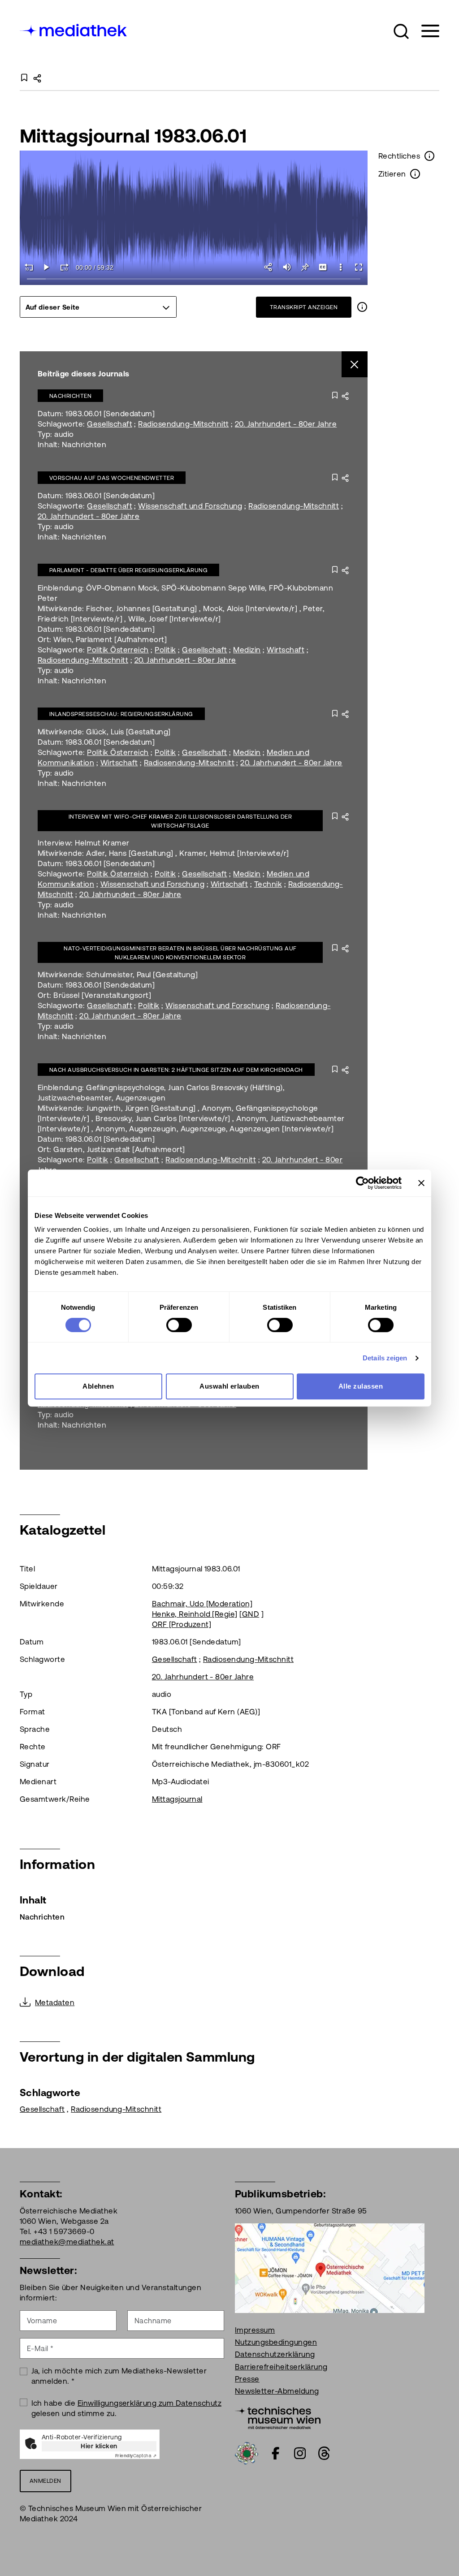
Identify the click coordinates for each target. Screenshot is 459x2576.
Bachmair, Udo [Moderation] (202, 1604)
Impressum (255, 2330)
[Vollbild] (359, 267)
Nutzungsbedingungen (276, 2342)
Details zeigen (385, 1358)
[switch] (179, 1325)
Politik (165, 650)
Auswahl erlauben (229, 1386)
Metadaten (55, 2002)
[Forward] (65, 267)
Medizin (247, 650)
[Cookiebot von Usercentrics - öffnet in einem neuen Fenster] (362, 1183)
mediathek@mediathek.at (67, 2242)
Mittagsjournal (177, 1799)
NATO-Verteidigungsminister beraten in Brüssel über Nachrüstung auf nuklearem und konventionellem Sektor (180, 953)
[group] (98, 307)
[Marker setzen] (305, 267)
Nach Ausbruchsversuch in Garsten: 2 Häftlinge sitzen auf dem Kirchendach (176, 1070)
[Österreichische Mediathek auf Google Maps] (330, 2267)
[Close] (355, 365)
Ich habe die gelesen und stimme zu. (127, 2408)
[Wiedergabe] (47, 267)
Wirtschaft (286, 650)
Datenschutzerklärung (275, 2354)
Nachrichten (70, 396)
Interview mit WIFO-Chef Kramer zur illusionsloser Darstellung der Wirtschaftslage (180, 821)
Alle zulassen (361, 1386)
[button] (401, 31)
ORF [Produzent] (182, 1624)
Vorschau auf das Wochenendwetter (112, 478)
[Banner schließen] (421, 1183)
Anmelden (45, 2481)
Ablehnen (98, 1386)
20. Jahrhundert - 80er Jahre (286, 424)
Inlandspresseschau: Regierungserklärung (121, 714)
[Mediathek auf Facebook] (276, 2453)
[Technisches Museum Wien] (278, 2417)
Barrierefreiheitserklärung (281, 2367)
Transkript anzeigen (304, 307)
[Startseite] (74, 29)
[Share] (269, 267)
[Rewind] (29, 267)
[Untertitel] (323, 267)
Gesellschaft (110, 424)
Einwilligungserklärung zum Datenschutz (149, 2403)
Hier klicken (99, 2446)
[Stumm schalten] (287, 267)
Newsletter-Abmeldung (277, 2391)
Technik (268, 884)
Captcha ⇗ (136, 2456)
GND (251, 1614)
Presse (247, 2379)
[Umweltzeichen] (247, 2452)
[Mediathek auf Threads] (324, 2453)
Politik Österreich (118, 650)
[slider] (194, 279)
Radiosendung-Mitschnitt (183, 424)
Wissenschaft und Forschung (190, 506)
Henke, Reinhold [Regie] (195, 1614)
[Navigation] (425, 31)
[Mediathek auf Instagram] (300, 2453)
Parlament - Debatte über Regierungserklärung (128, 570)
